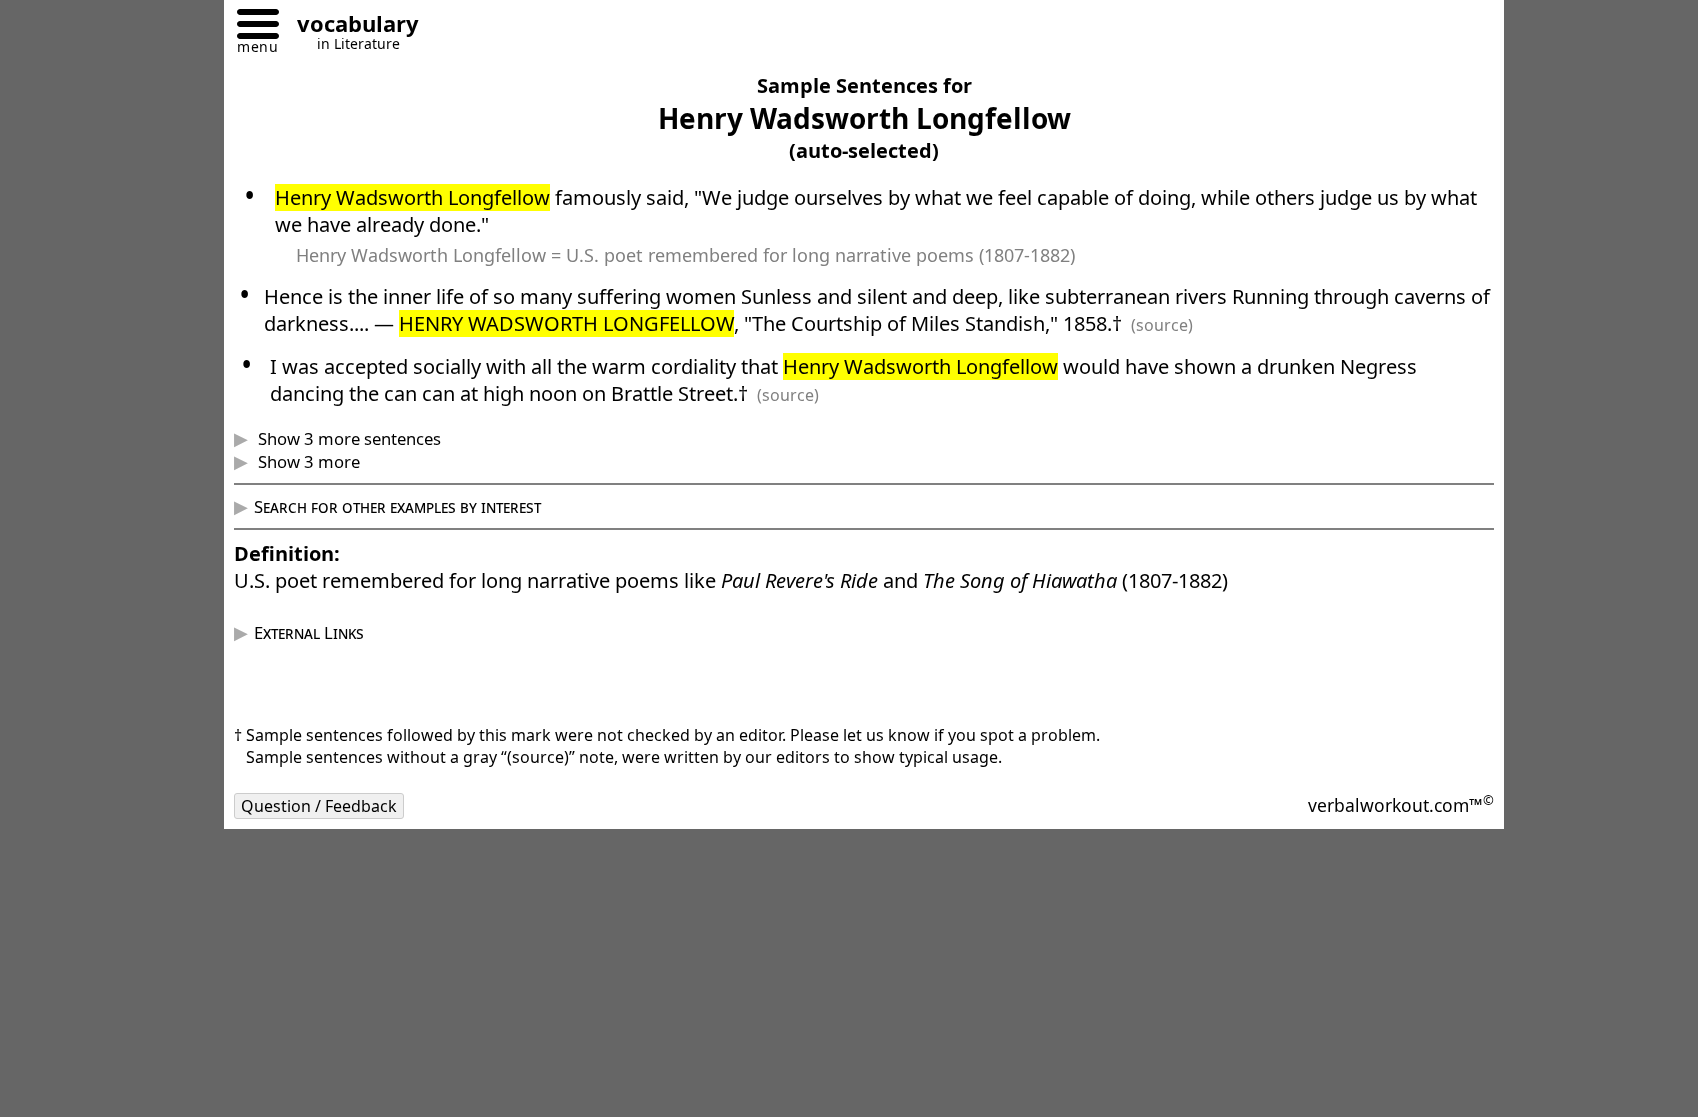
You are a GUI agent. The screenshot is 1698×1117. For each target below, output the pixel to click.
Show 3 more (307, 461)
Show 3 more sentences (347, 438)
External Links (309, 632)
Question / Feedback (319, 806)
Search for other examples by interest (397, 506)
